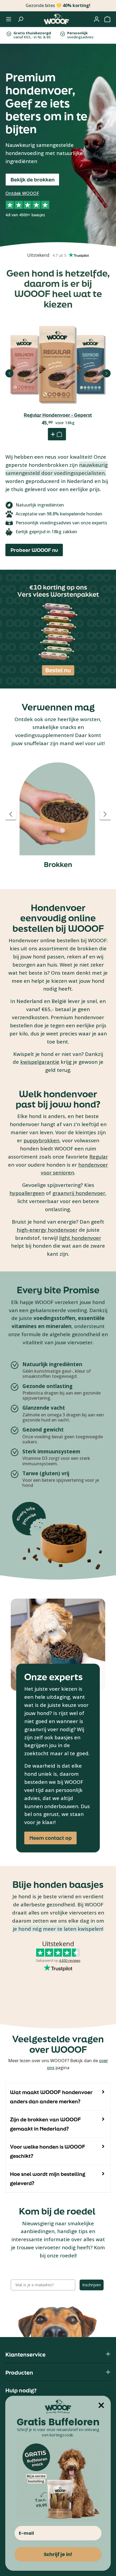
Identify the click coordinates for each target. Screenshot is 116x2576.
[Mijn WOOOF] (97, 19)
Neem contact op (51, 1838)
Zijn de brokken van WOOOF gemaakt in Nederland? (45, 2124)
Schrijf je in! (58, 2554)
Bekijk (58, 381)
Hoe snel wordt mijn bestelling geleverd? (48, 2179)
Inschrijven (92, 2285)
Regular (99, 1157)
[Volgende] (107, 373)
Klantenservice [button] (25, 2354)
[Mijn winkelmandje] (107, 19)
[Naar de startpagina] (56, 19)
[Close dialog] (101, 2405)
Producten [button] (19, 2373)
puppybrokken (41, 1140)
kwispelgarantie (40, 1062)
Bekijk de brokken (33, 180)
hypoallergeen (27, 1193)
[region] (58, 814)
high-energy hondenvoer (47, 1230)
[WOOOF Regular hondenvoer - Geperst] (58, 365)
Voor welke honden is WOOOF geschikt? (48, 2151)
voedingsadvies (80, 35)
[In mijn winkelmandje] (57, 434)
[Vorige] (9, 373)
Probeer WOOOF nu (34, 550)
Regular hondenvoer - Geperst (58, 415)
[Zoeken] (21, 19)
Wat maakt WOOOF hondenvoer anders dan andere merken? (51, 2097)
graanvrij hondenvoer (79, 1193)
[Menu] (9, 19)
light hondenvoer (80, 1238)
